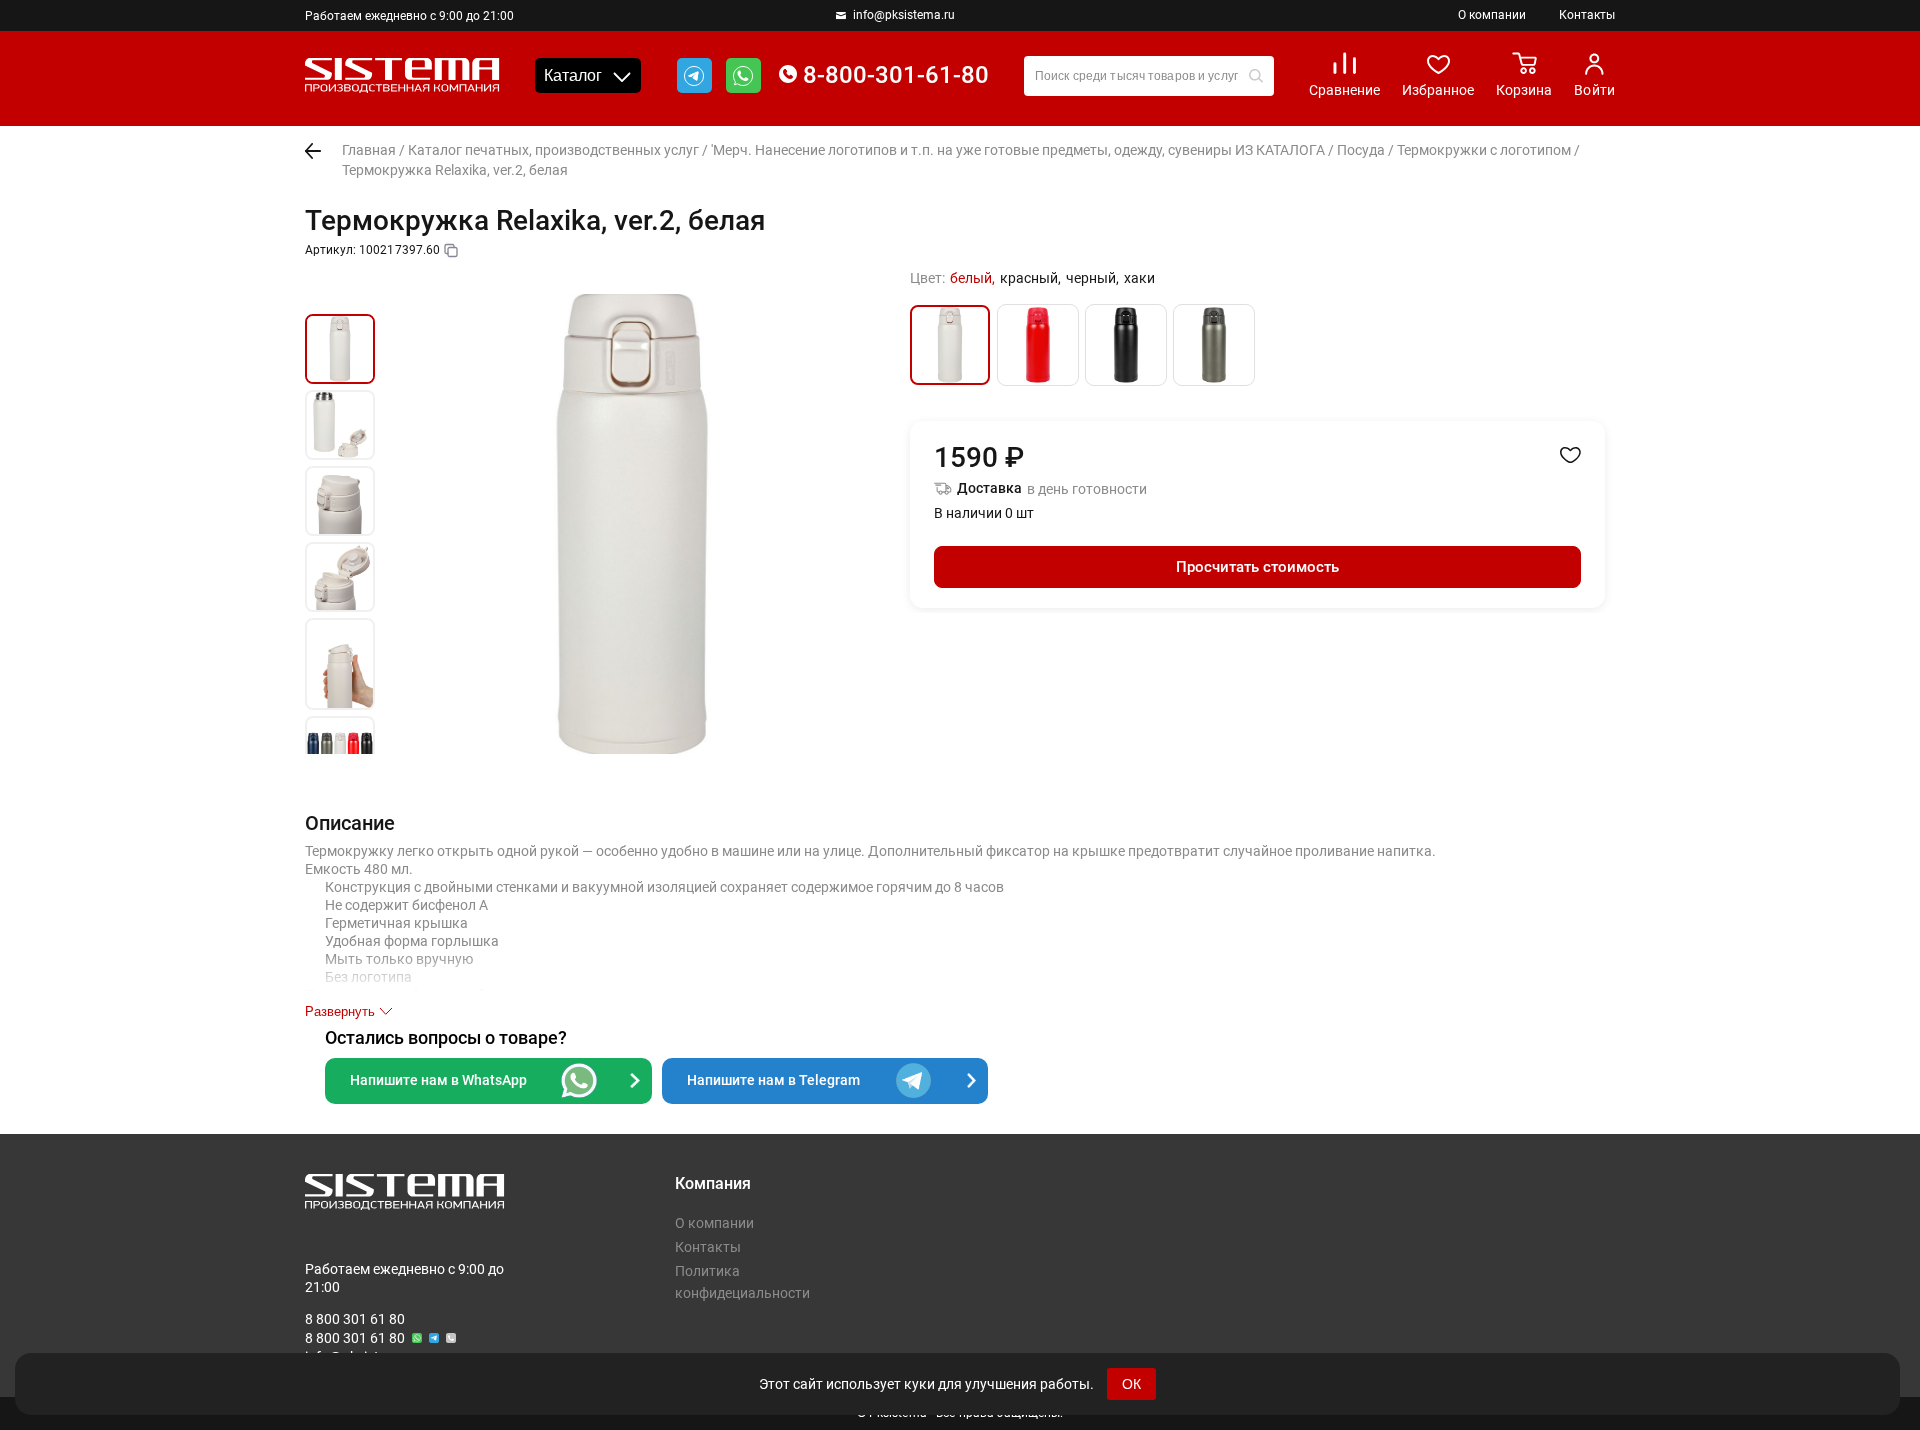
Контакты (1587, 15)
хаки (1139, 278)
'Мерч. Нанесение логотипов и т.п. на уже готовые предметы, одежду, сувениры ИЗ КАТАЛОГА (1018, 150)
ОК (1131, 1384)
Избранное (1438, 90)
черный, (1092, 278)
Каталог (573, 75)
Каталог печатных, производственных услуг (553, 150)
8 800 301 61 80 (355, 1319)
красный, (1030, 278)
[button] (340, 291)
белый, (972, 278)
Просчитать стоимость (1257, 567)
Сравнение (1344, 90)
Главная (369, 150)
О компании (1492, 15)
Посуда (1361, 150)
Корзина (1524, 90)
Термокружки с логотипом (1484, 150)
